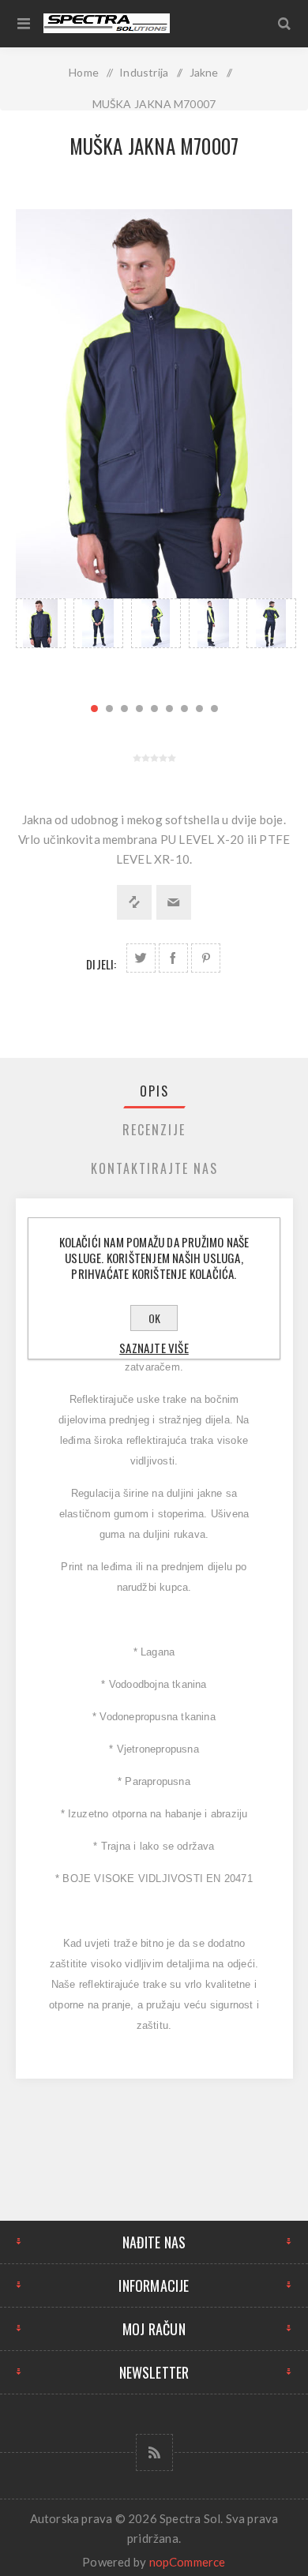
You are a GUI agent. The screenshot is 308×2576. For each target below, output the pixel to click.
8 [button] (199, 709)
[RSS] (154, 2452)
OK (154, 1318)
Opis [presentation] (154, 1091)
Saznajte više (154, 1348)
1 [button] (94, 709)
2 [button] (109, 709)
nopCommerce (188, 2562)
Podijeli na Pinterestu (206, 958)
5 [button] (154, 709)
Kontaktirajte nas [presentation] (154, 1168)
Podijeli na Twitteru (141, 958)
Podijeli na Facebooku (173, 958)
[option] (41, 642)
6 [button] (169, 709)
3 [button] (124, 709)
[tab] (154, 1091)
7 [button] (184, 709)
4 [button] (139, 709)
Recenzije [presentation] (154, 1130)
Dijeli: (101, 964)
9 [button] (214, 709)
